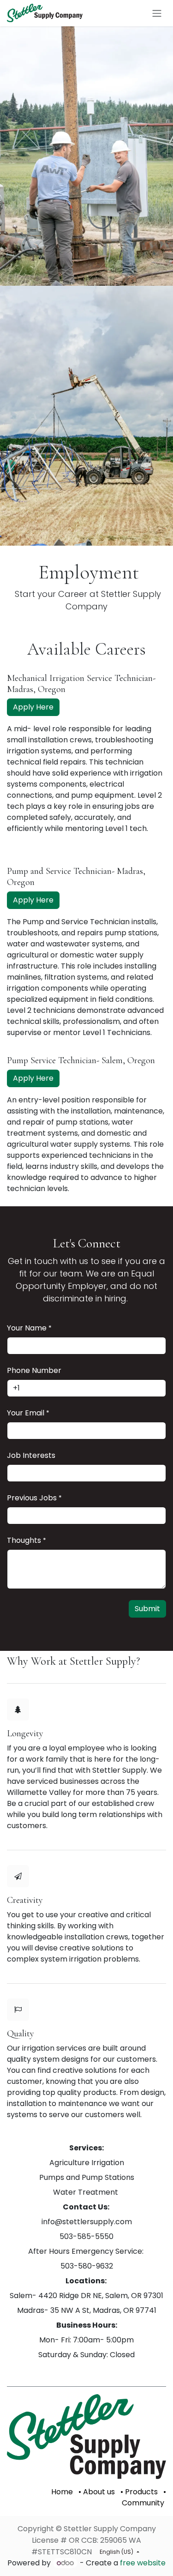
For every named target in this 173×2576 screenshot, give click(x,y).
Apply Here (33, 707)
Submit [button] (147, 1609)
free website (143, 2563)
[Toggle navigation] (157, 13)
